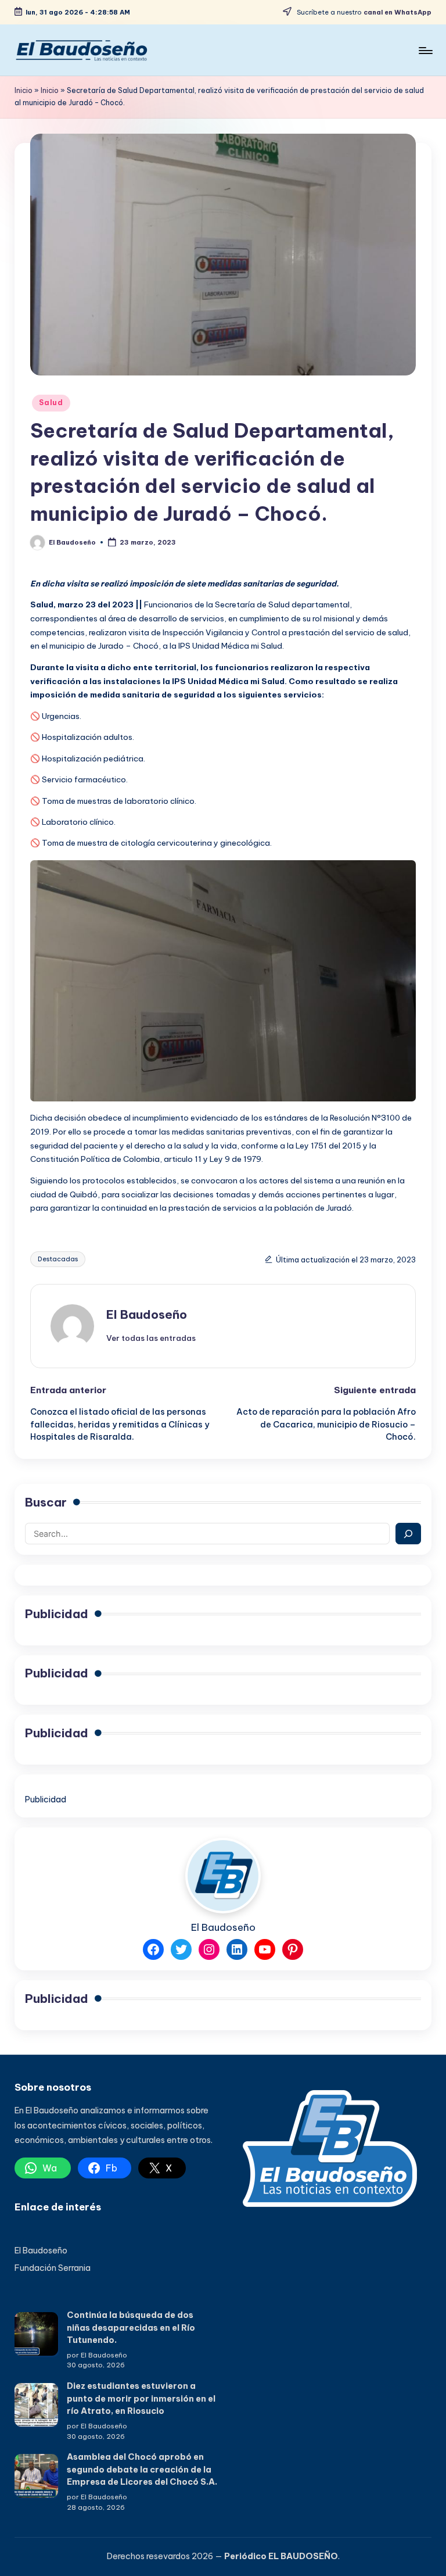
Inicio (24, 90)
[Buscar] (408, 1534)
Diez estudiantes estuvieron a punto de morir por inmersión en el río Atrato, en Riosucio (141, 2398)
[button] (151, 1338)
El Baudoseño (147, 1314)
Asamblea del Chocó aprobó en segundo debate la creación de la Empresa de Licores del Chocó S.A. (142, 2469)
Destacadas (58, 1259)
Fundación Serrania (53, 2268)
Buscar (46, 1502)
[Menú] (425, 50)
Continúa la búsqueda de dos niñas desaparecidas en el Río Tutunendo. (131, 2328)
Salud (51, 403)
